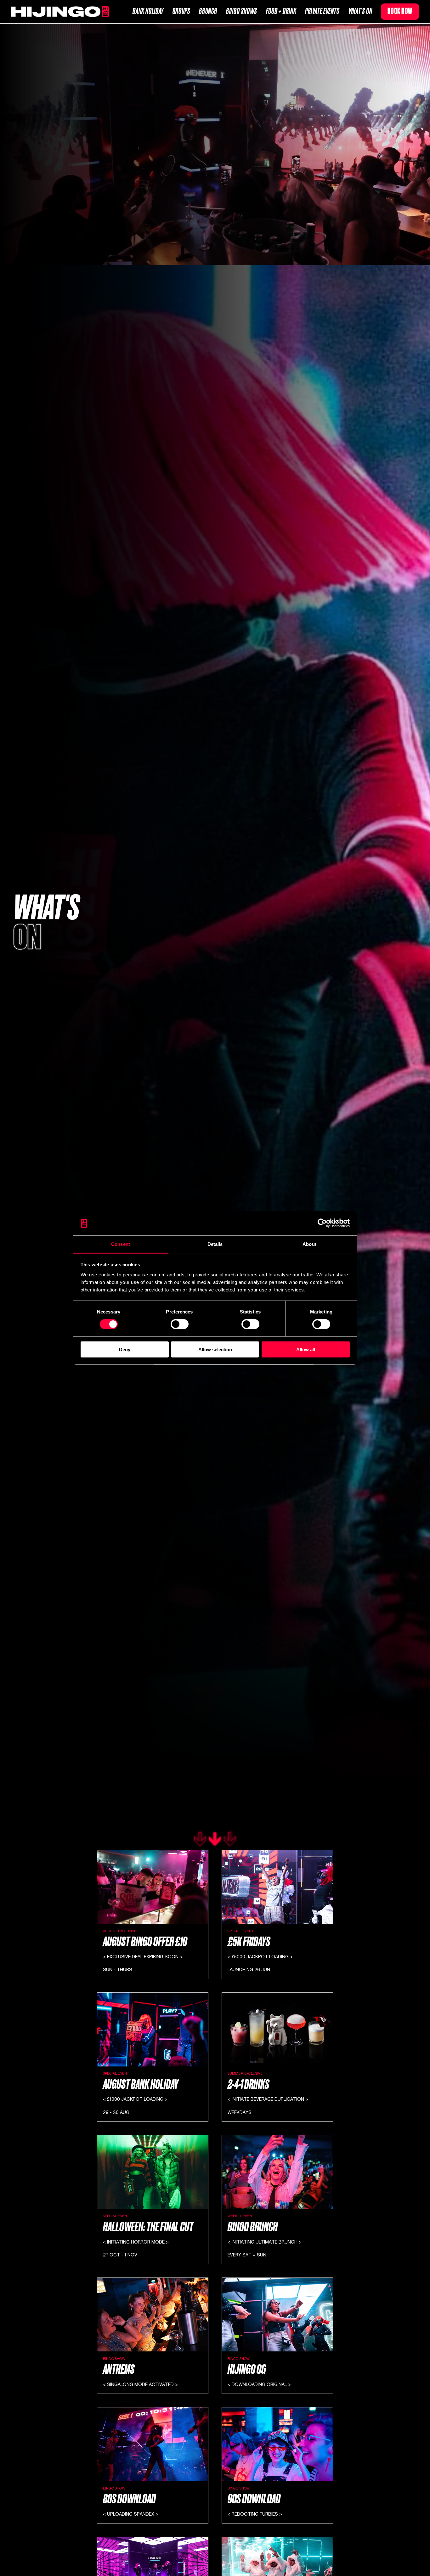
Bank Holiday (148, 11)
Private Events (322, 11)
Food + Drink (281, 11)
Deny (125, 1349)
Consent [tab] (121, 1244)
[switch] (180, 1324)
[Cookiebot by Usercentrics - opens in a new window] (322, 1223)
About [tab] (309, 1244)
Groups (181, 11)
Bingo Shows (242, 11)
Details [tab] (215, 1244)
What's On (360, 11)
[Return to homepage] (60, 12)
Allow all (306, 1349)
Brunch (208, 11)
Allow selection (215, 1349)
